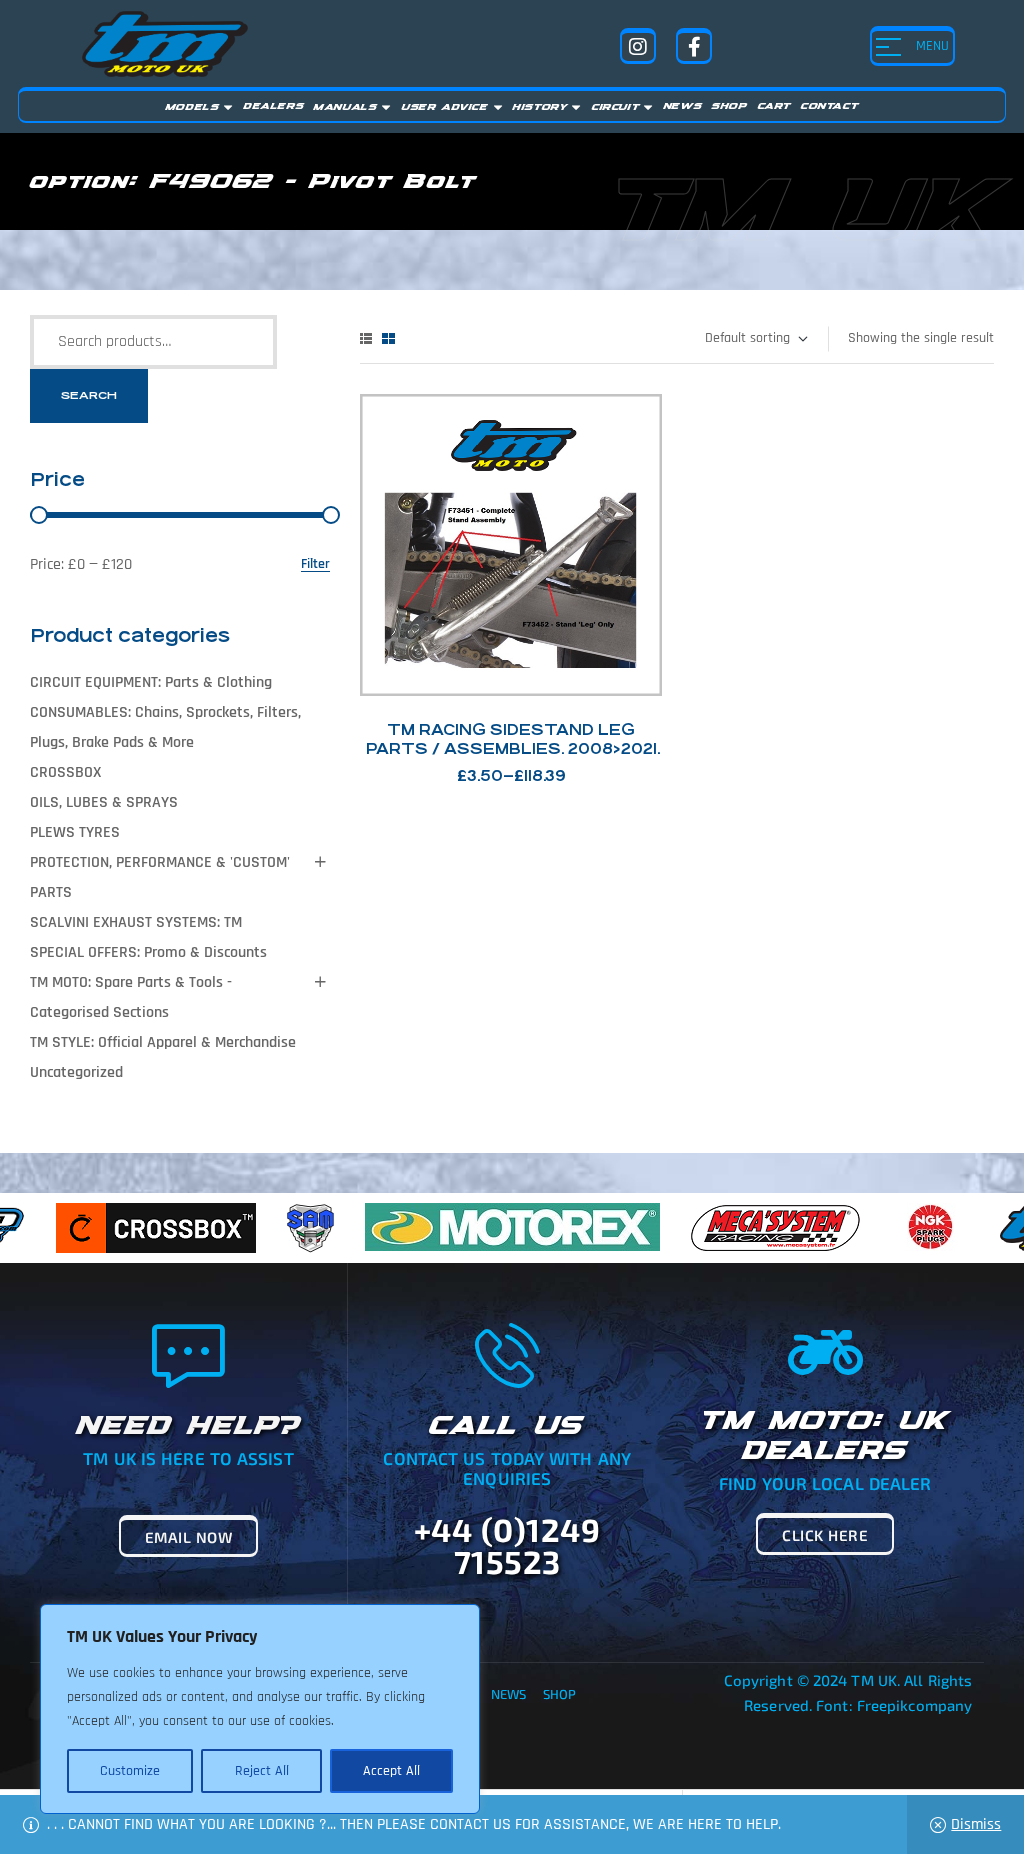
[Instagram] (638, 46)
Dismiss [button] (976, 1824)
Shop (559, 1694)
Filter (315, 564)
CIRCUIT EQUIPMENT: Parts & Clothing (151, 682)
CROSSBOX (65, 772)
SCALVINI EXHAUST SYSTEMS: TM (136, 922)
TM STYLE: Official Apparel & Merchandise (163, 1042)
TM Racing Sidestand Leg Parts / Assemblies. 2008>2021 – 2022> (511, 748)
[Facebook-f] (694, 46)
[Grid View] (388, 338)
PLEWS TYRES (75, 832)
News (508, 1694)
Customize (130, 1771)
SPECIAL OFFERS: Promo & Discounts (148, 952)
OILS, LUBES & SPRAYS (104, 802)
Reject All (262, 1771)
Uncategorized (76, 1072)
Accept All (391, 1771)
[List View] (366, 338)
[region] (260, 1709)
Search (89, 395)
